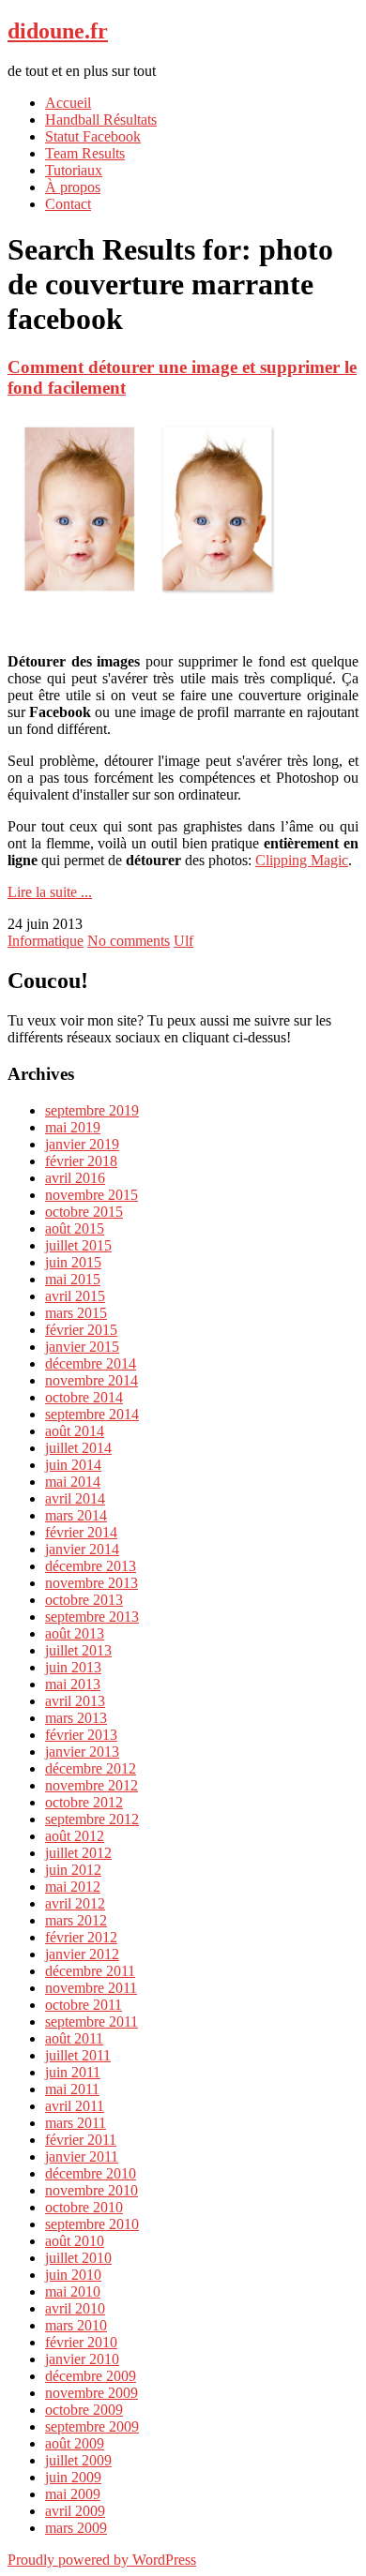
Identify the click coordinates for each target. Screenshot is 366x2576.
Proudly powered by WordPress (102, 2560)
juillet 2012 (78, 1853)
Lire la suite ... (50, 892)
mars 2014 (76, 1515)
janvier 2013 (82, 1752)
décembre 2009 (91, 2376)
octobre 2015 (84, 1212)
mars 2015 (76, 1313)
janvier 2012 (82, 1954)
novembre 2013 (91, 1583)
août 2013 (75, 1633)
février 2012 (81, 1937)
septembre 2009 (92, 2426)
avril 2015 (75, 1296)
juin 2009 (73, 2477)
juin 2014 (73, 1465)
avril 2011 (75, 2106)
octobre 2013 (84, 1600)
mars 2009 (76, 2528)
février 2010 (81, 2342)
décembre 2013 (91, 1566)
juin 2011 (73, 2072)
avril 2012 (75, 1903)
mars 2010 (76, 2325)
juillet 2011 (78, 2055)
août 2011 (74, 2038)
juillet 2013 (78, 1650)
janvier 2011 (82, 2157)
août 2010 (75, 2241)
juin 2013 (73, 1667)
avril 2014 (75, 1498)
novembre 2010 (91, 2190)
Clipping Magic (302, 860)
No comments (129, 941)
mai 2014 (73, 1482)
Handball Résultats (101, 120)
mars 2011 (76, 2123)
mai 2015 (73, 1279)
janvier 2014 (82, 1549)
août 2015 (75, 1228)
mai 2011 (72, 2089)
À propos (73, 187)
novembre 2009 (91, 2393)
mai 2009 (73, 2494)
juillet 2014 (78, 1448)
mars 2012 (76, 1920)
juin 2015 (73, 1262)
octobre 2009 (84, 2410)
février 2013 (81, 1735)
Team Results (85, 153)
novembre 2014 (91, 1380)
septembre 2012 (92, 1819)
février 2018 (81, 1161)
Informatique (46, 941)
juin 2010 (73, 2275)
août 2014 (75, 1431)
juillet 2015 (78, 1245)
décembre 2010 (91, 2173)
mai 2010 (73, 2291)
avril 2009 (75, 2511)
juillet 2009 (78, 2460)
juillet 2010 (78, 2258)
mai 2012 (73, 1887)
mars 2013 (76, 1718)
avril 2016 (75, 1178)
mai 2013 (73, 1684)
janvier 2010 (82, 2359)
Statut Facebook (93, 136)
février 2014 (81, 1532)
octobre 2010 (84, 2207)
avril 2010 (75, 2308)
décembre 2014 (91, 1363)
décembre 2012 (91, 1768)
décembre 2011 (90, 1971)
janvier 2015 (82, 1347)
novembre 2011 (91, 1988)
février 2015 (81, 1330)
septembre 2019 (92, 1110)
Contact (68, 204)
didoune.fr (58, 31)
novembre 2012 (91, 1785)
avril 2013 (75, 1701)
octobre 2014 (84, 1397)
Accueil (68, 103)
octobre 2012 (84, 1802)
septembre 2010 (92, 2224)
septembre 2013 (92, 1617)
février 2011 (81, 2140)
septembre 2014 (92, 1414)
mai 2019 (73, 1127)
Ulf (183, 941)
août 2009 (75, 2443)
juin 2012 (73, 1870)
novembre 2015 (91, 1195)
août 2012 (75, 1836)
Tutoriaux (74, 170)
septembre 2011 (91, 2022)
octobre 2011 (84, 2005)
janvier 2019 (82, 1144)
